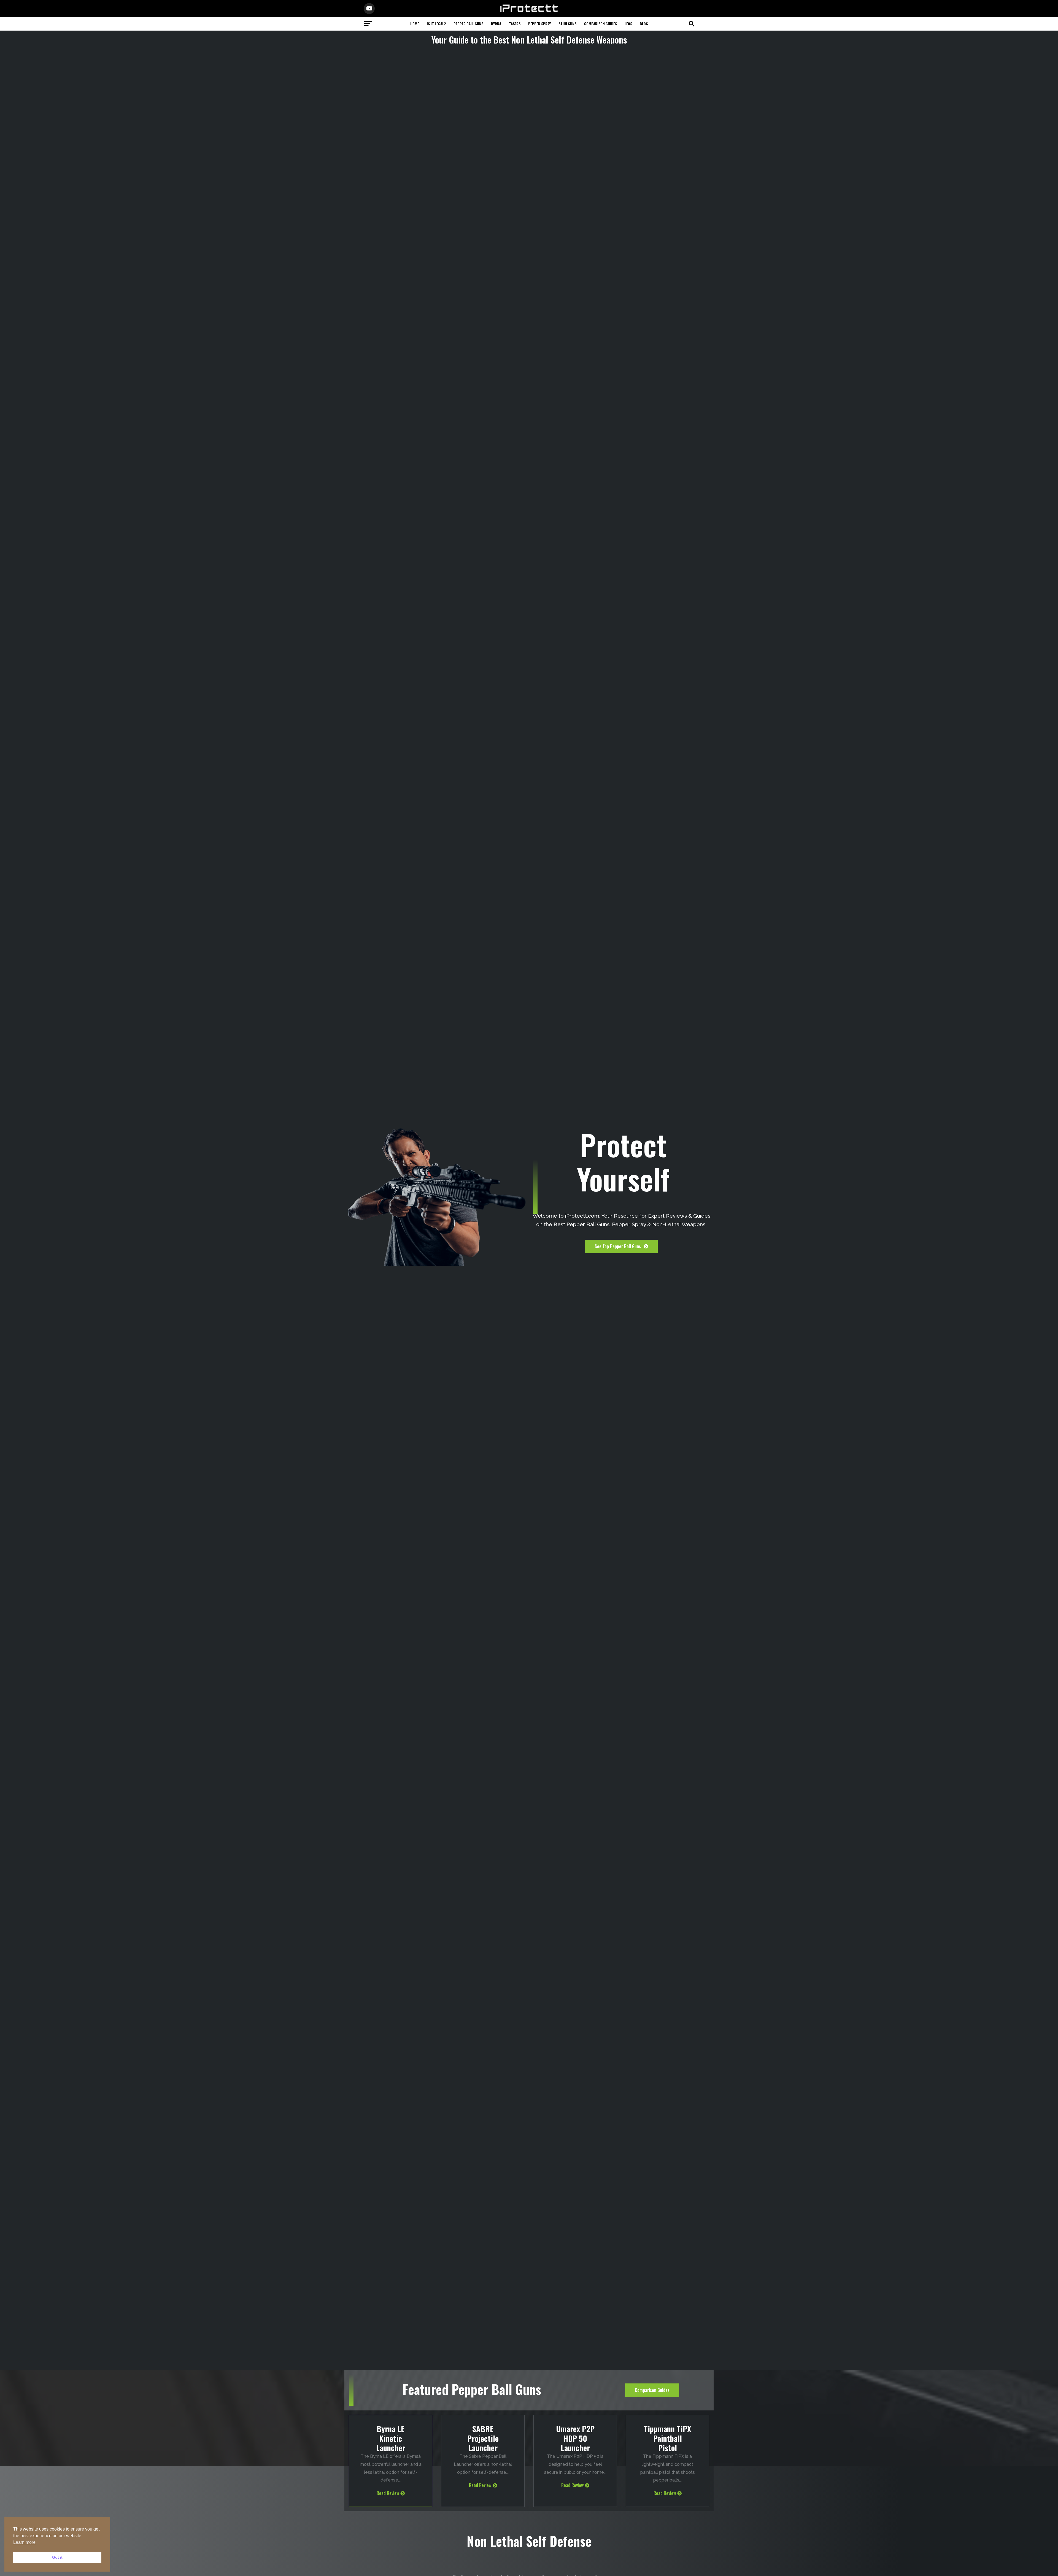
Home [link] (415, 24)
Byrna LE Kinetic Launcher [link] (391, 2438)
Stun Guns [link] (567, 24)
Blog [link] (644, 24)
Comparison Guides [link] (600, 24)
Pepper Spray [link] (539, 24)
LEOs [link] (628, 24)
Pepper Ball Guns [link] (468, 24)
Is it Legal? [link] (436, 24)
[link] (529, 11)
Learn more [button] (24, 2542)
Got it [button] (57, 2557)
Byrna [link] (496, 24)
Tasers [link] (515, 24)
